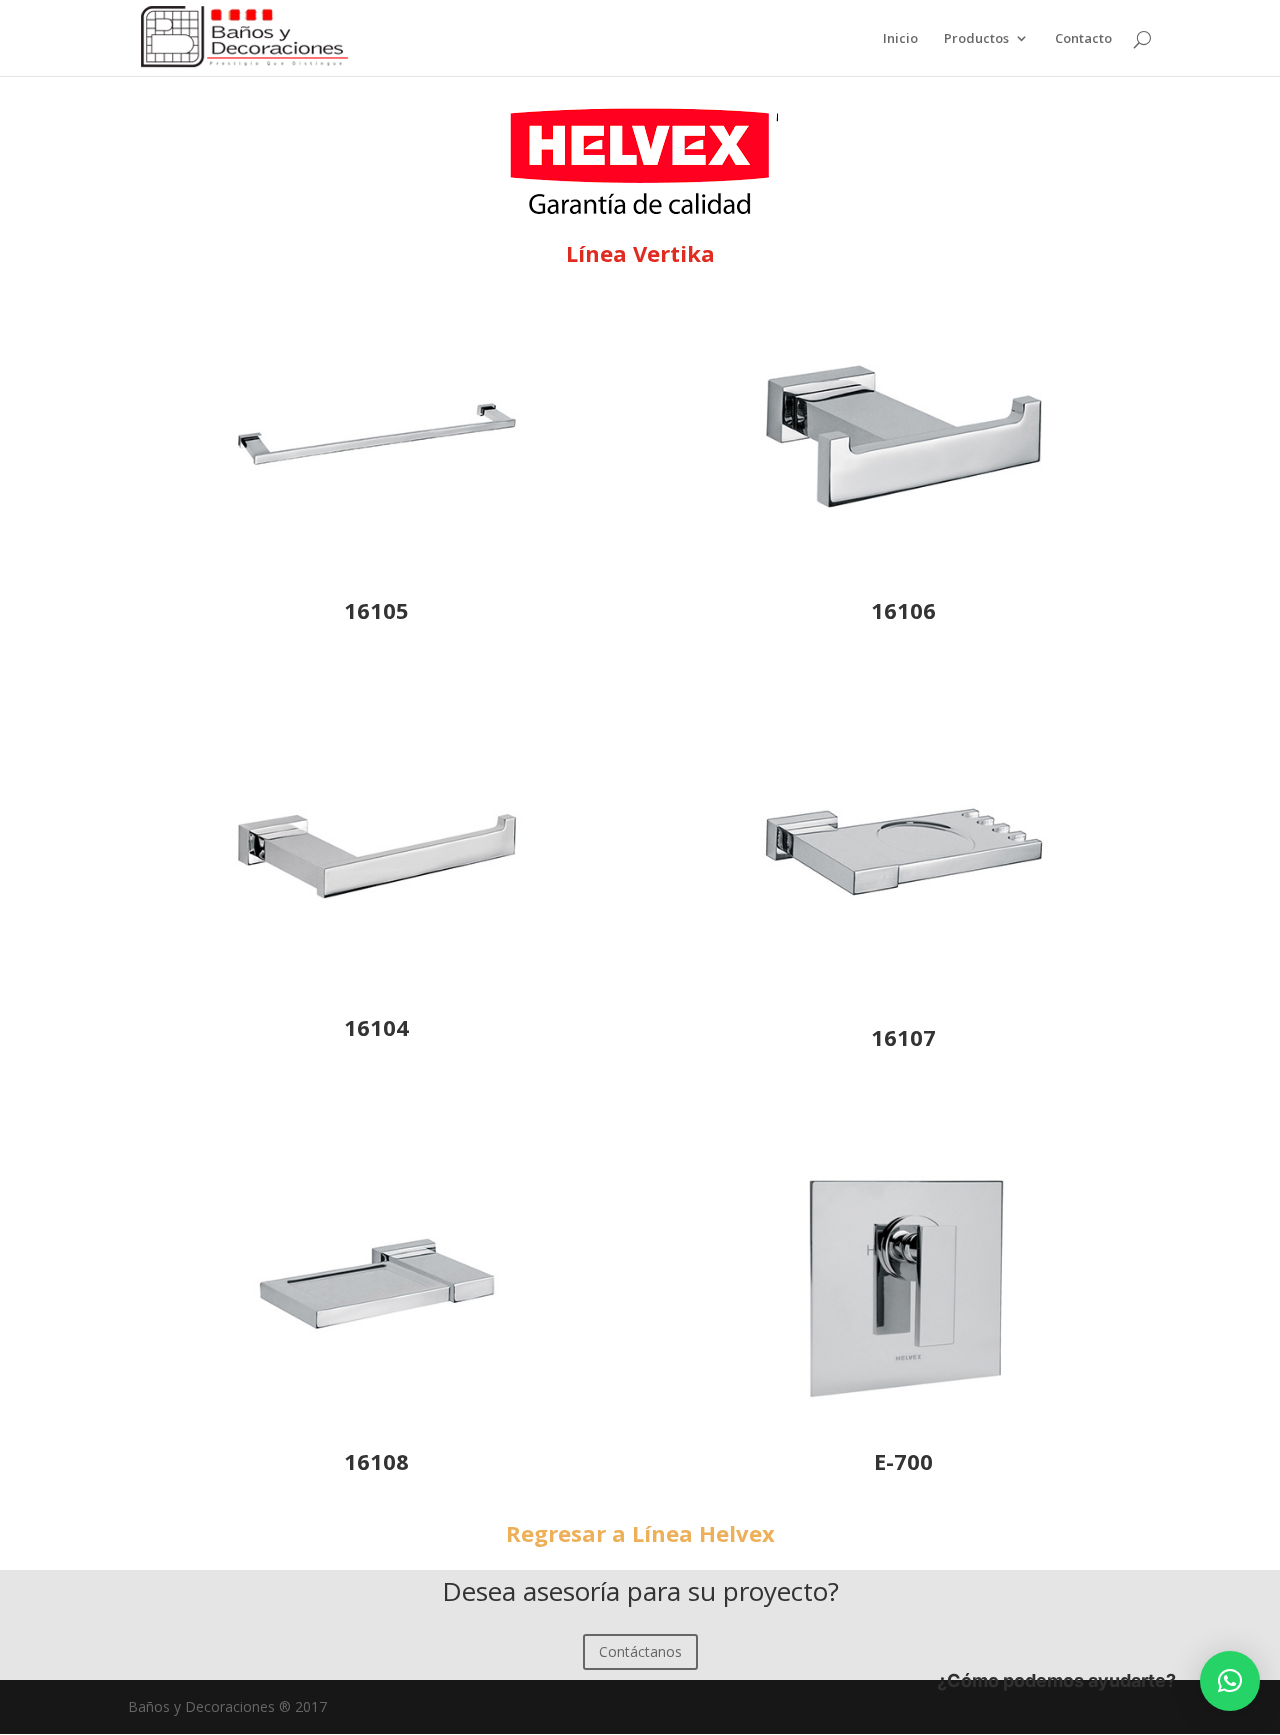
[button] (1230, 1681)
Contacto (1083, 39)
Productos (976, 39)
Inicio (900, 39)
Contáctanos (640, 1651)
